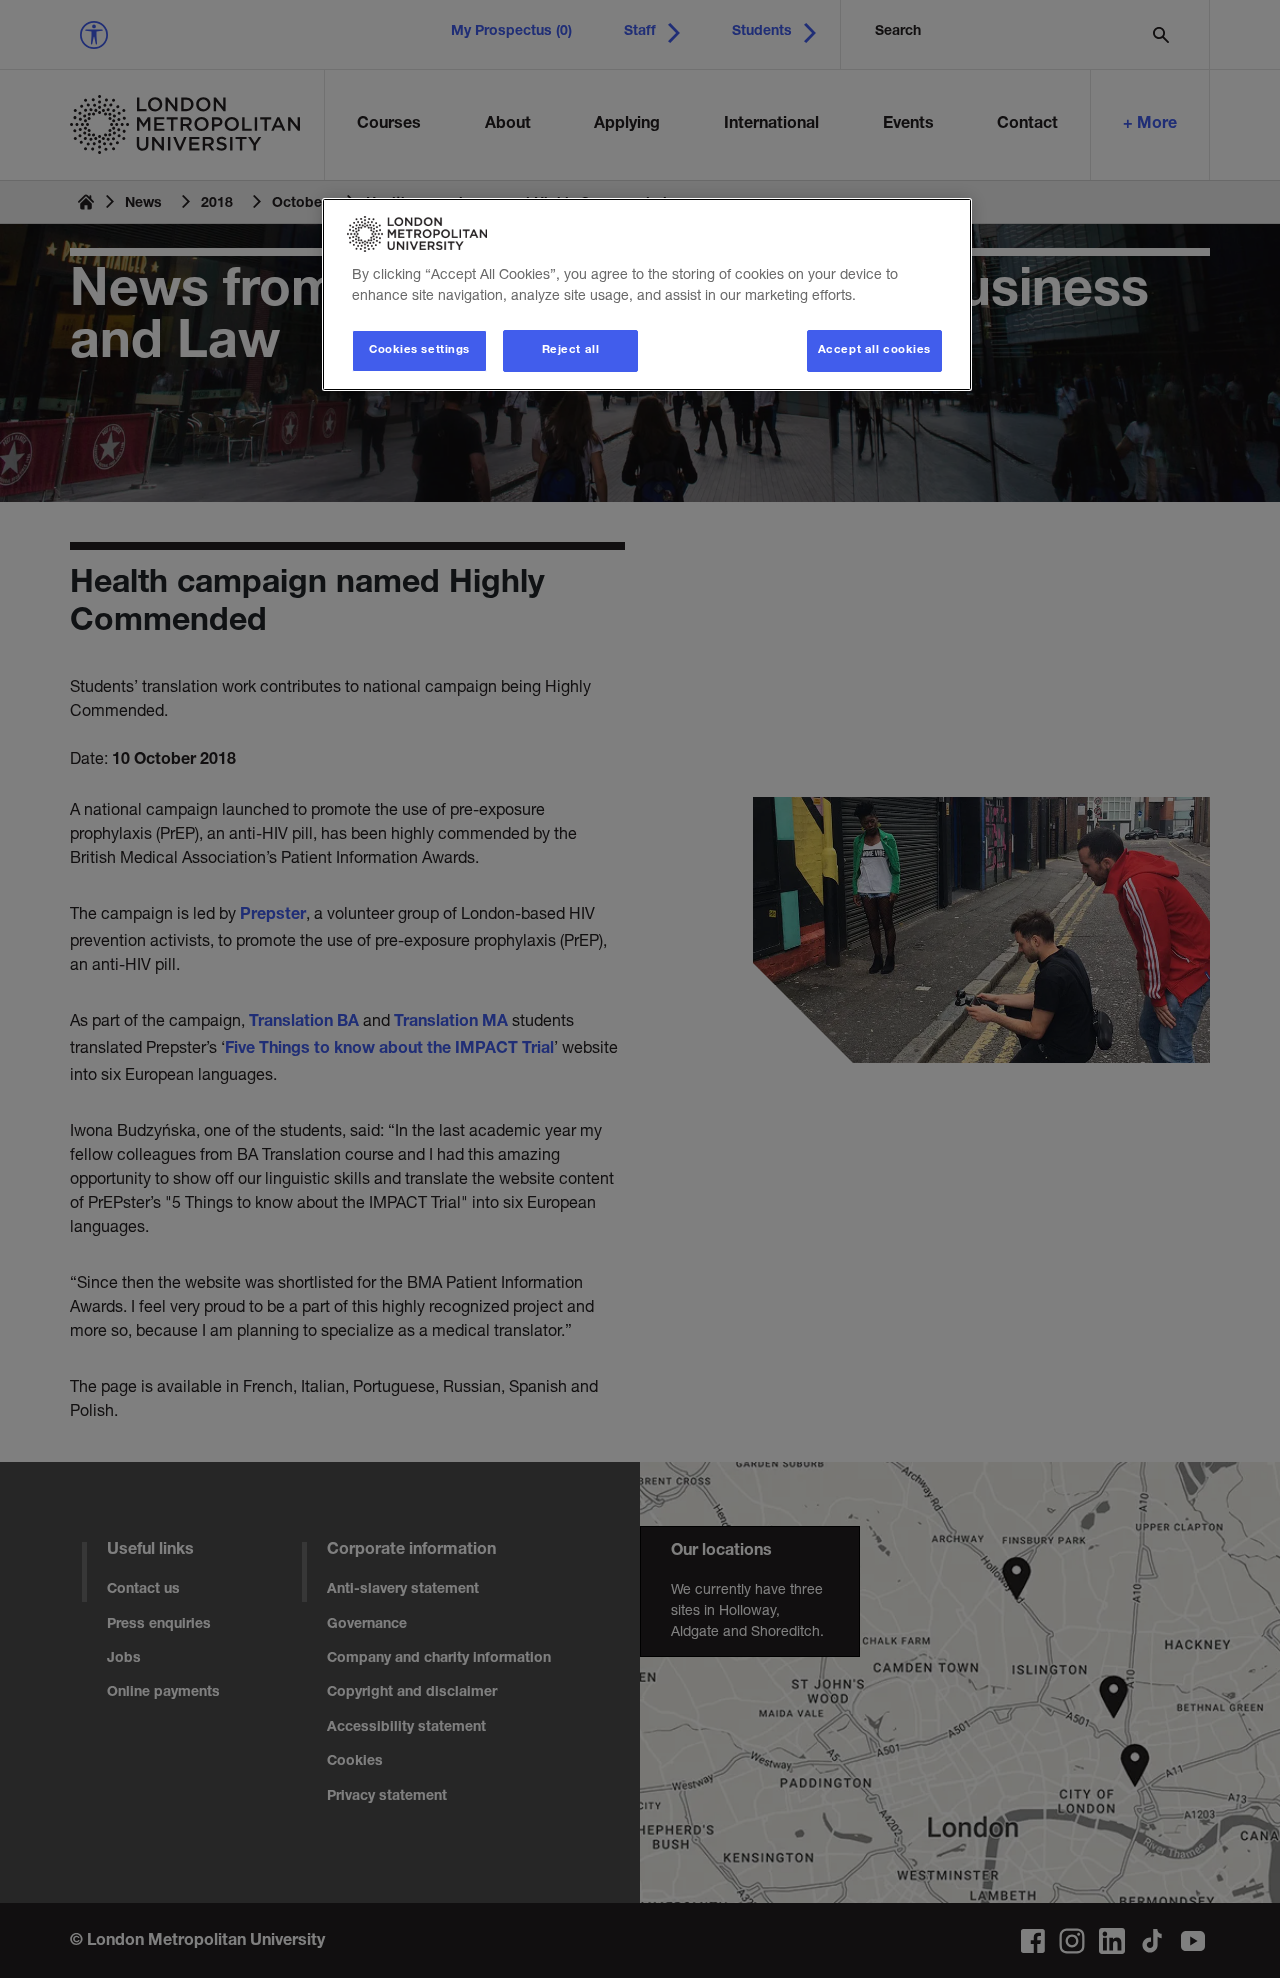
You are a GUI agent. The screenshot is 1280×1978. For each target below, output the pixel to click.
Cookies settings (419, 350)
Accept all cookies (874, 350)
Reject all (571, 350)
